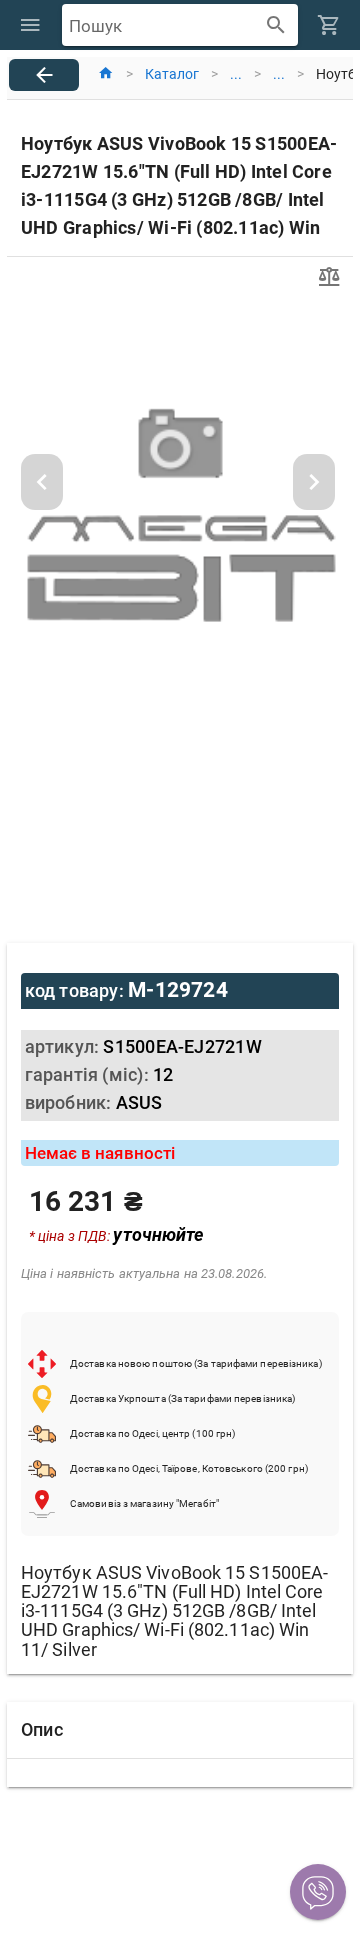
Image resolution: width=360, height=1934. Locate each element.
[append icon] (276, 25)
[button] (318, 1892)
